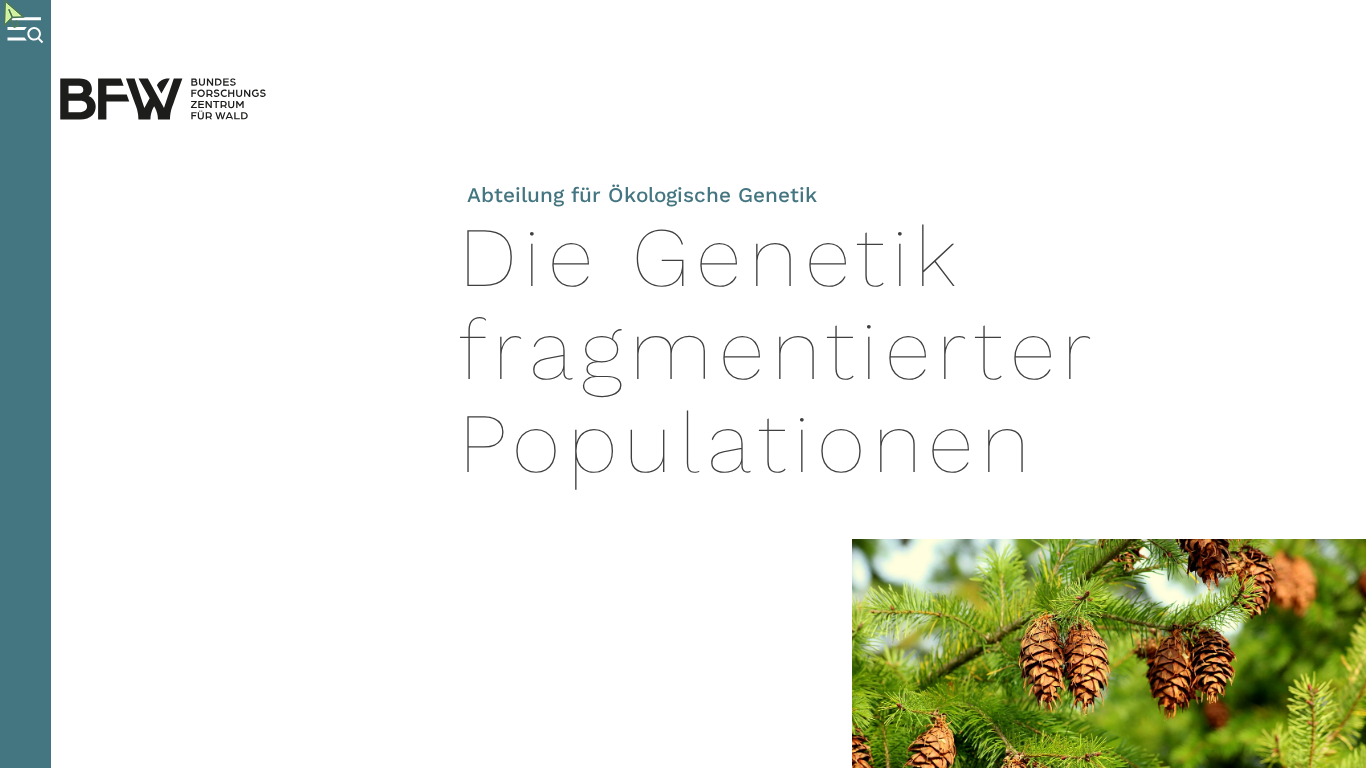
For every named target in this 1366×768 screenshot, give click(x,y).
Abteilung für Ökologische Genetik (642, 195)
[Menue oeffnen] (25, 384)
